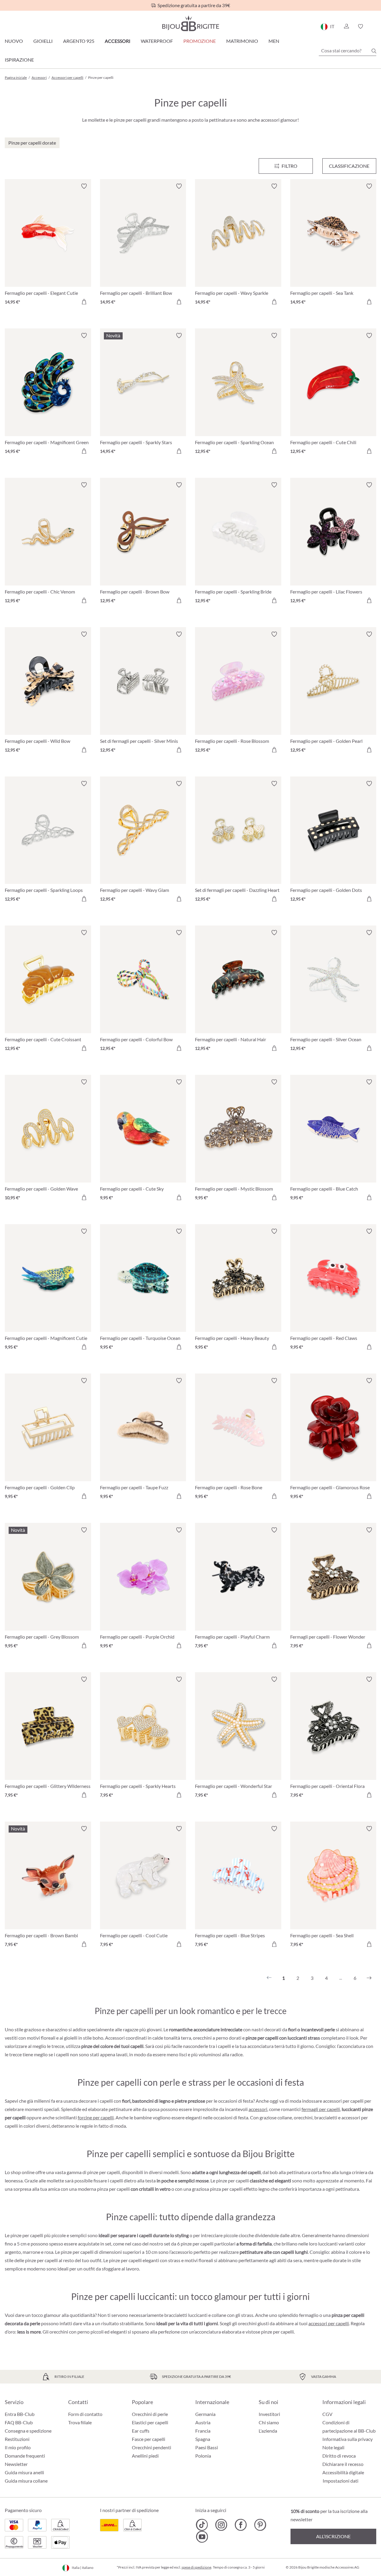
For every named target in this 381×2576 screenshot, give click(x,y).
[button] (346, 26)
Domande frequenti (25, 2456)
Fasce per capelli (149, 2439)
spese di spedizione (196, 2567)
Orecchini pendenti (152, 2447)
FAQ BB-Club (19, 2422)
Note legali (333, 2447)
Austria (203, 2422)
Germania (205, 2414)
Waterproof (157, 41)
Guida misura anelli (24, 2472)
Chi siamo (269, 2422)
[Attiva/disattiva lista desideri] (84, 186)
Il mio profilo (18, 2447)
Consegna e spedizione (28, 2431)
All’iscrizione (333, 2536)
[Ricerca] (374, 51)
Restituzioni (17, 2439)
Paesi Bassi (207, 2447)
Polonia (203, 2456)
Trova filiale (80, 2422)
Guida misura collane (26, 2481)
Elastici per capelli (150, 2422)
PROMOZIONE (200, 41)
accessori (258, 2109)
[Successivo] (369, 1978)
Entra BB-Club (20, 2414)
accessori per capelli (329, 2323)
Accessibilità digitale (343, 2472)
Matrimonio (242, 41)
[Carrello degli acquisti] (374, 26)
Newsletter (16, 2464)
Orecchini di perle (150, 2414)
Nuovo (14, 41)
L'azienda (268, 2431)
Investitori (269, 2414)
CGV (327, 2414)
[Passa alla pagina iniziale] (190, 23)
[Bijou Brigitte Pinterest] (260, 2525)
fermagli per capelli (321, 2109)
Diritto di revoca (339, 2456)
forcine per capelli (96, 2117)
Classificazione (349, 166)
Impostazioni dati (341, 2481)
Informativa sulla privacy (348, 2439)
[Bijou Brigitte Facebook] (241, 2525)
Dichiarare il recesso (343, 2464)
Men (274, 41)
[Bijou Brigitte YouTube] (202, 2537)
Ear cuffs (141, 2431)
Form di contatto (85, 2414)
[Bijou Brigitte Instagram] (221, 2525)
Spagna (203, 2439)
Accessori (118, 41)
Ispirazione (19, 60)
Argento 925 (79, 41)
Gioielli (43, 41)
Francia (203, 2431)
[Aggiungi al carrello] (84, 302)
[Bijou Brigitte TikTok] (202, 2525)
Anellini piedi (145, 2456)
